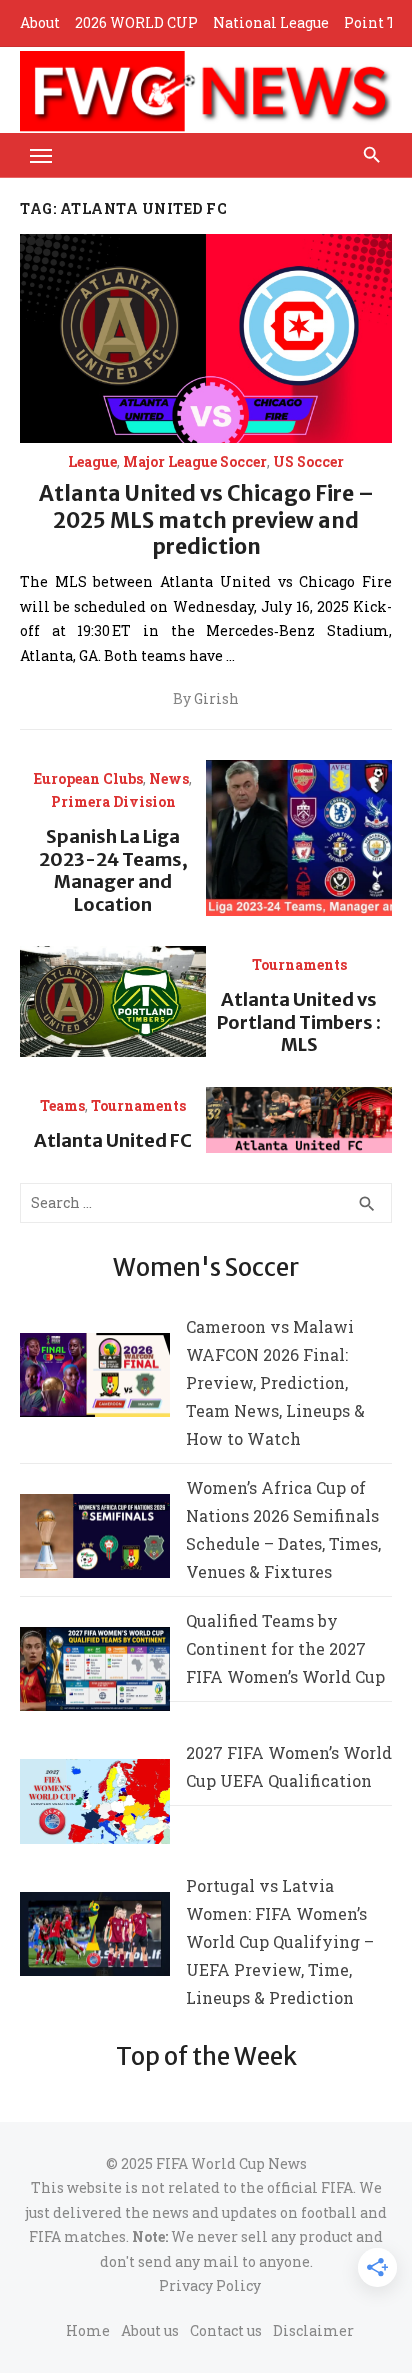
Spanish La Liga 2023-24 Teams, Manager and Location (113, 870)
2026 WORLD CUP (136, 22)
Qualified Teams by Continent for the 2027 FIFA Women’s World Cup (285, 1648)
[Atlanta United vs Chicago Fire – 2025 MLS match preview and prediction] (206, 338)
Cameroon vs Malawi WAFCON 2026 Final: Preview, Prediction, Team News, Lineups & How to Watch (275, 1382)
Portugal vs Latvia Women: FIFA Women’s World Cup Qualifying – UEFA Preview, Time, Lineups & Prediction (280, 1941)
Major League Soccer (195, 462)
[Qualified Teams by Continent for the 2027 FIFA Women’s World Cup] (95, 1673)
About (40, 22)
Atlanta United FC (113, 1140)
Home (88, 2330)
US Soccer (308, 462)
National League (271, 22)
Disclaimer (313, 2330)
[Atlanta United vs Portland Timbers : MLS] (113, 1001)
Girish (216, 699)
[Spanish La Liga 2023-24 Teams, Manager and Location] (299, 838)
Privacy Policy (210, 2285)
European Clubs (88, 779)
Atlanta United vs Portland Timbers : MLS (299, 1022)
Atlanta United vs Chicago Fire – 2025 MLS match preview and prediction (206, 520)
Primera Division (113, 802)
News (169, 779)
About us (150, 2330)
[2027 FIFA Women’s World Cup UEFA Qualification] (95, 1805)
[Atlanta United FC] (299, 1120)
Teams (62, 1106)
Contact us (226, 2330)
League (92, 462)
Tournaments (299, 965)
